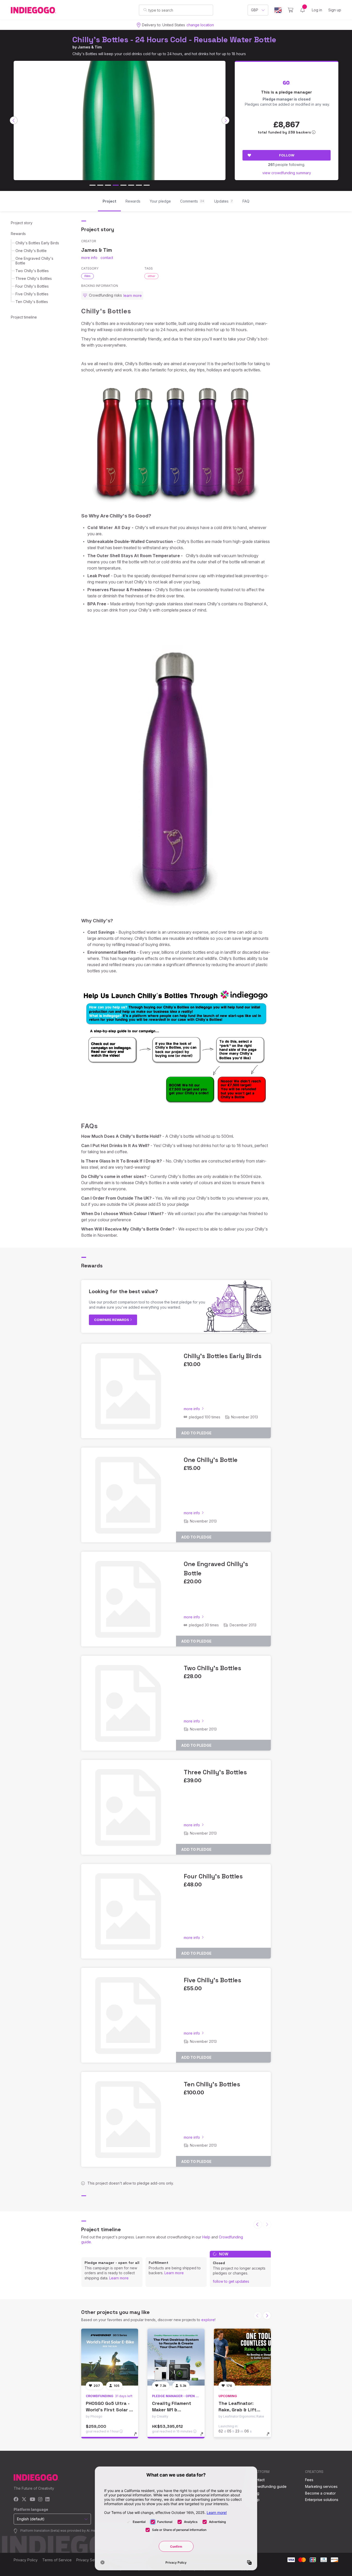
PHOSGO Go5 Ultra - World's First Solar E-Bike (110, 2410)
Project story (22, 223)
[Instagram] (40, 2500)
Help (206, 2237)
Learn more (119, 2278)
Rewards (18, 234)
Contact (258, 2480)
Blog (255, 2493)
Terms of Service (57, 2560)
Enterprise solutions (322, 2500)
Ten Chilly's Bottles (32, 302)
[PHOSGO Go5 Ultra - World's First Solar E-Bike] (110, 2357)
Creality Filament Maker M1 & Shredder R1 (172, 2410)
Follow (287, 155)
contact (107, 258)
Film (87, 276)
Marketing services (321, 2486)
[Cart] (291, 10)
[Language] (278, 10)
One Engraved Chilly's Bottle (34, 261)
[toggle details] (138, 2437)
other (151, 276)
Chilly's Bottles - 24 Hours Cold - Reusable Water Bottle (174, 40)
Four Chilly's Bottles (32, 286)
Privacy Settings (90, 2560)
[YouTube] (32, 2500)
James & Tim (90, 47)
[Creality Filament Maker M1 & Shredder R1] (176, 2357)
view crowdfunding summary (287, 173)
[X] (24, 2500)
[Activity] (303, 10)
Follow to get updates (231, 2281)
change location (200, 25)
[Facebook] (16, 2500)
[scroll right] (225, 120)
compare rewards (112, 1320)
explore (208, 2320)
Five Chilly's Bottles (32, 294)
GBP (255, 10)
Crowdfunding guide (269, 2486)
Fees (309, 2480)
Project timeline (24, 317)
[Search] (145, 10)
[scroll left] (14, 120)
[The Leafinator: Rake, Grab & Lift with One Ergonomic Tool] (242, 2357)
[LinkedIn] (47, 2500)
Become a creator (320, 2493)
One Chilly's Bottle (31, 251)
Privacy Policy (26, 2560)
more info (89, 258)
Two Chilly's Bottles (32, 271)
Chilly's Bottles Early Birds (37, 243)
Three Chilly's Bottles (34, 278)
